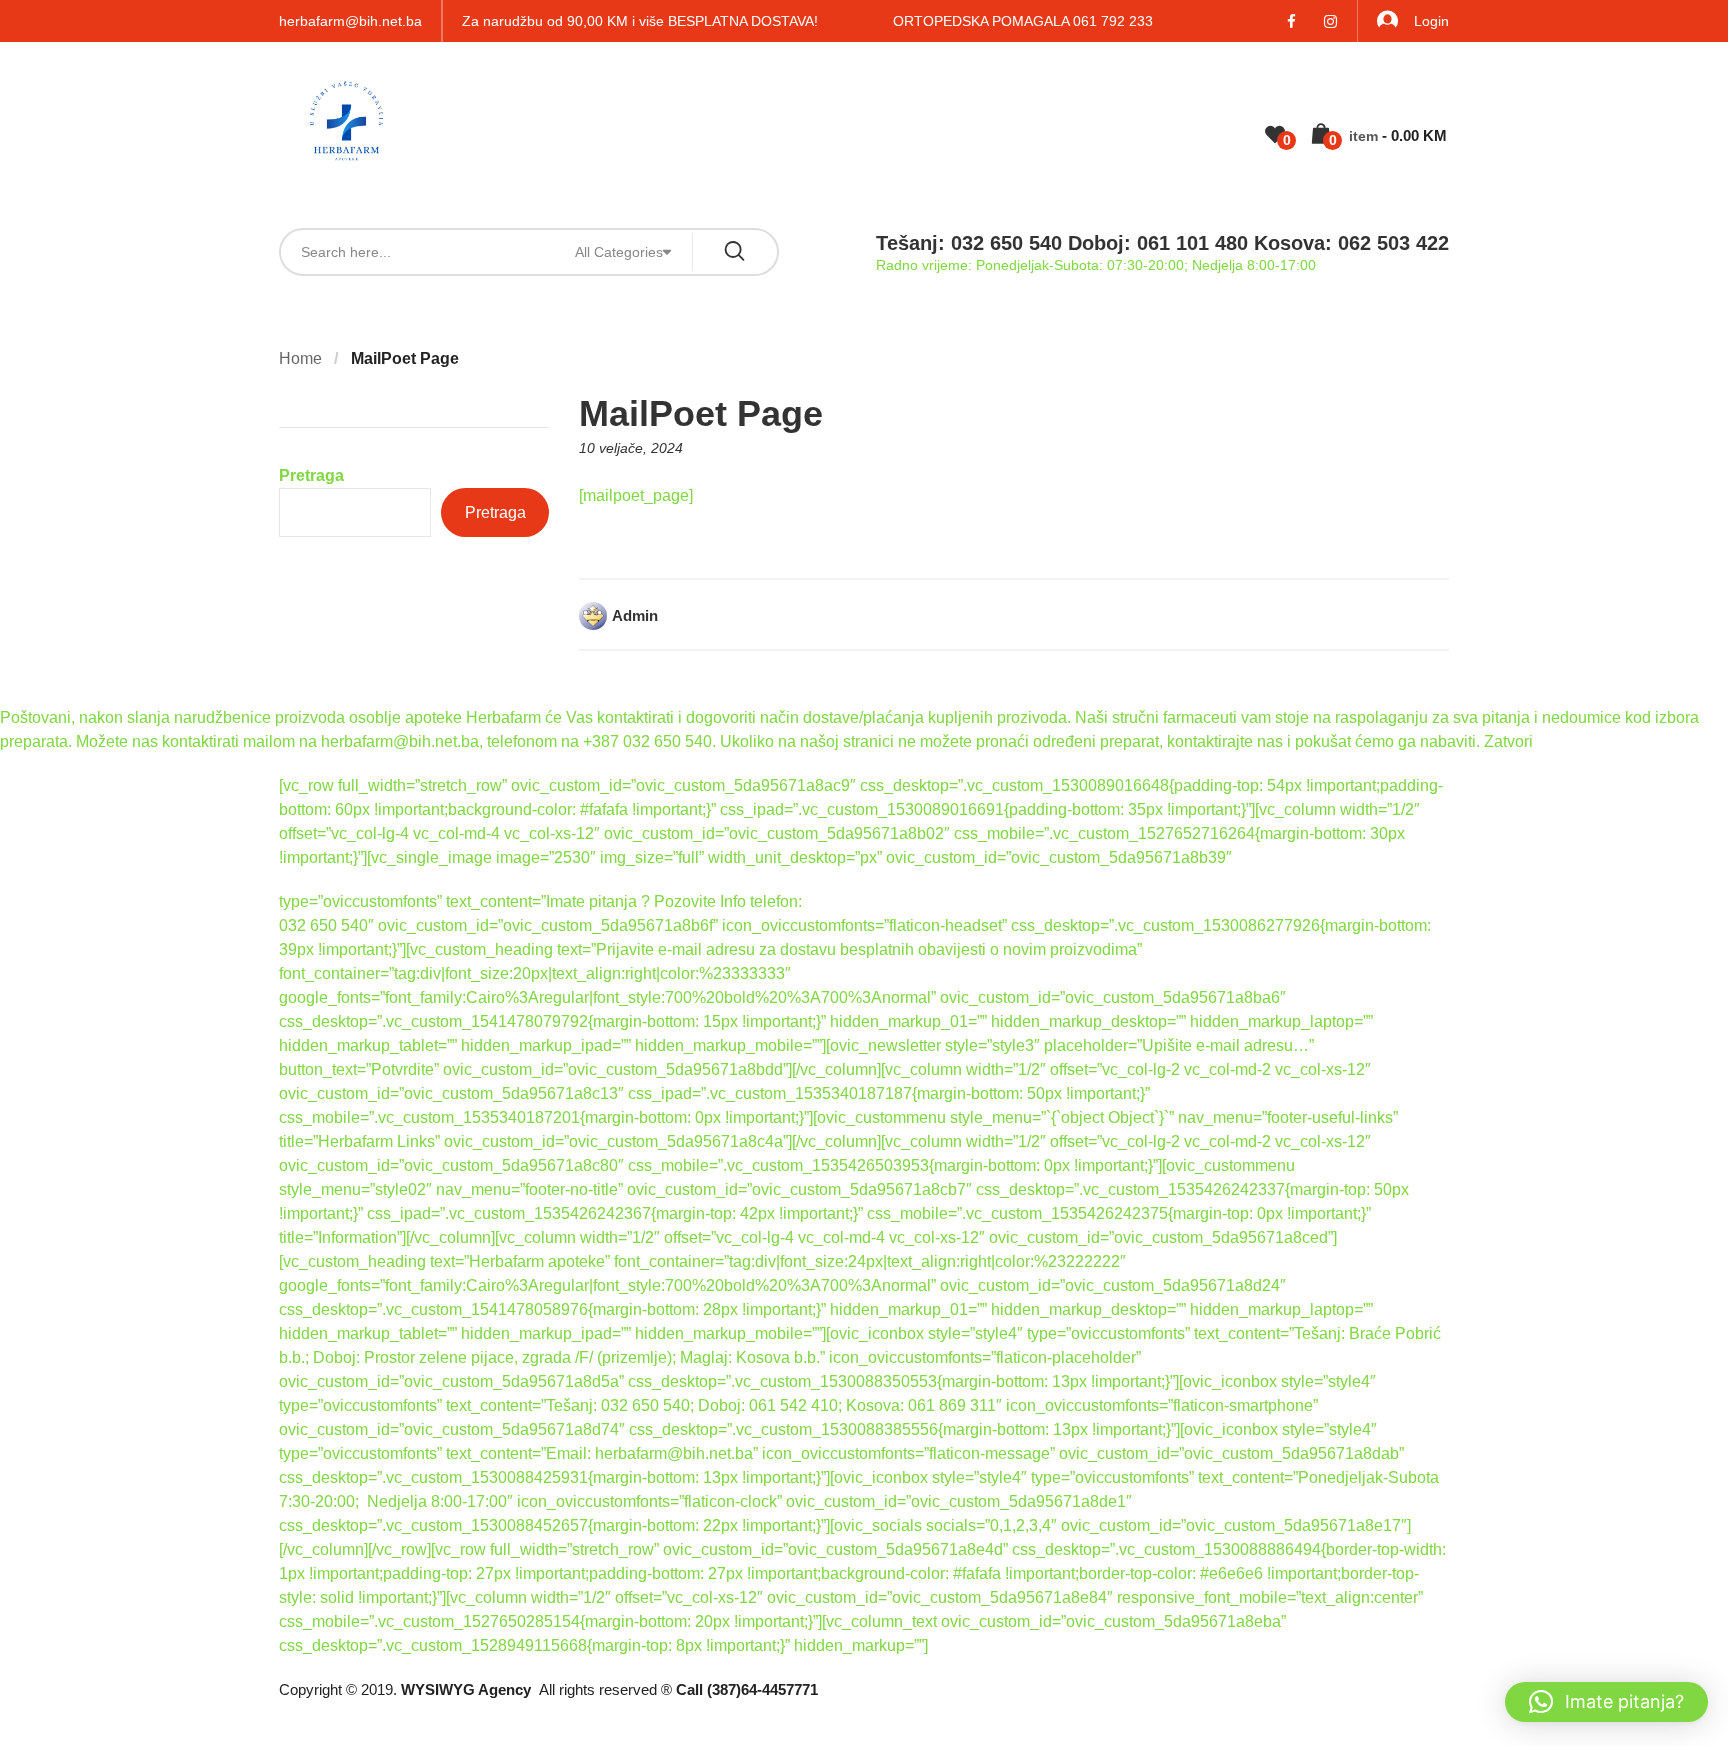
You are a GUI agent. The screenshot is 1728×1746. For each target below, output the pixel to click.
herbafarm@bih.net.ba (350, 21)
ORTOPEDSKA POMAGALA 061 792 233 (1023, 21)
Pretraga (311, 475)
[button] (1606, 1702)
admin (635, 615)
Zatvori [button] (1508, 741)
